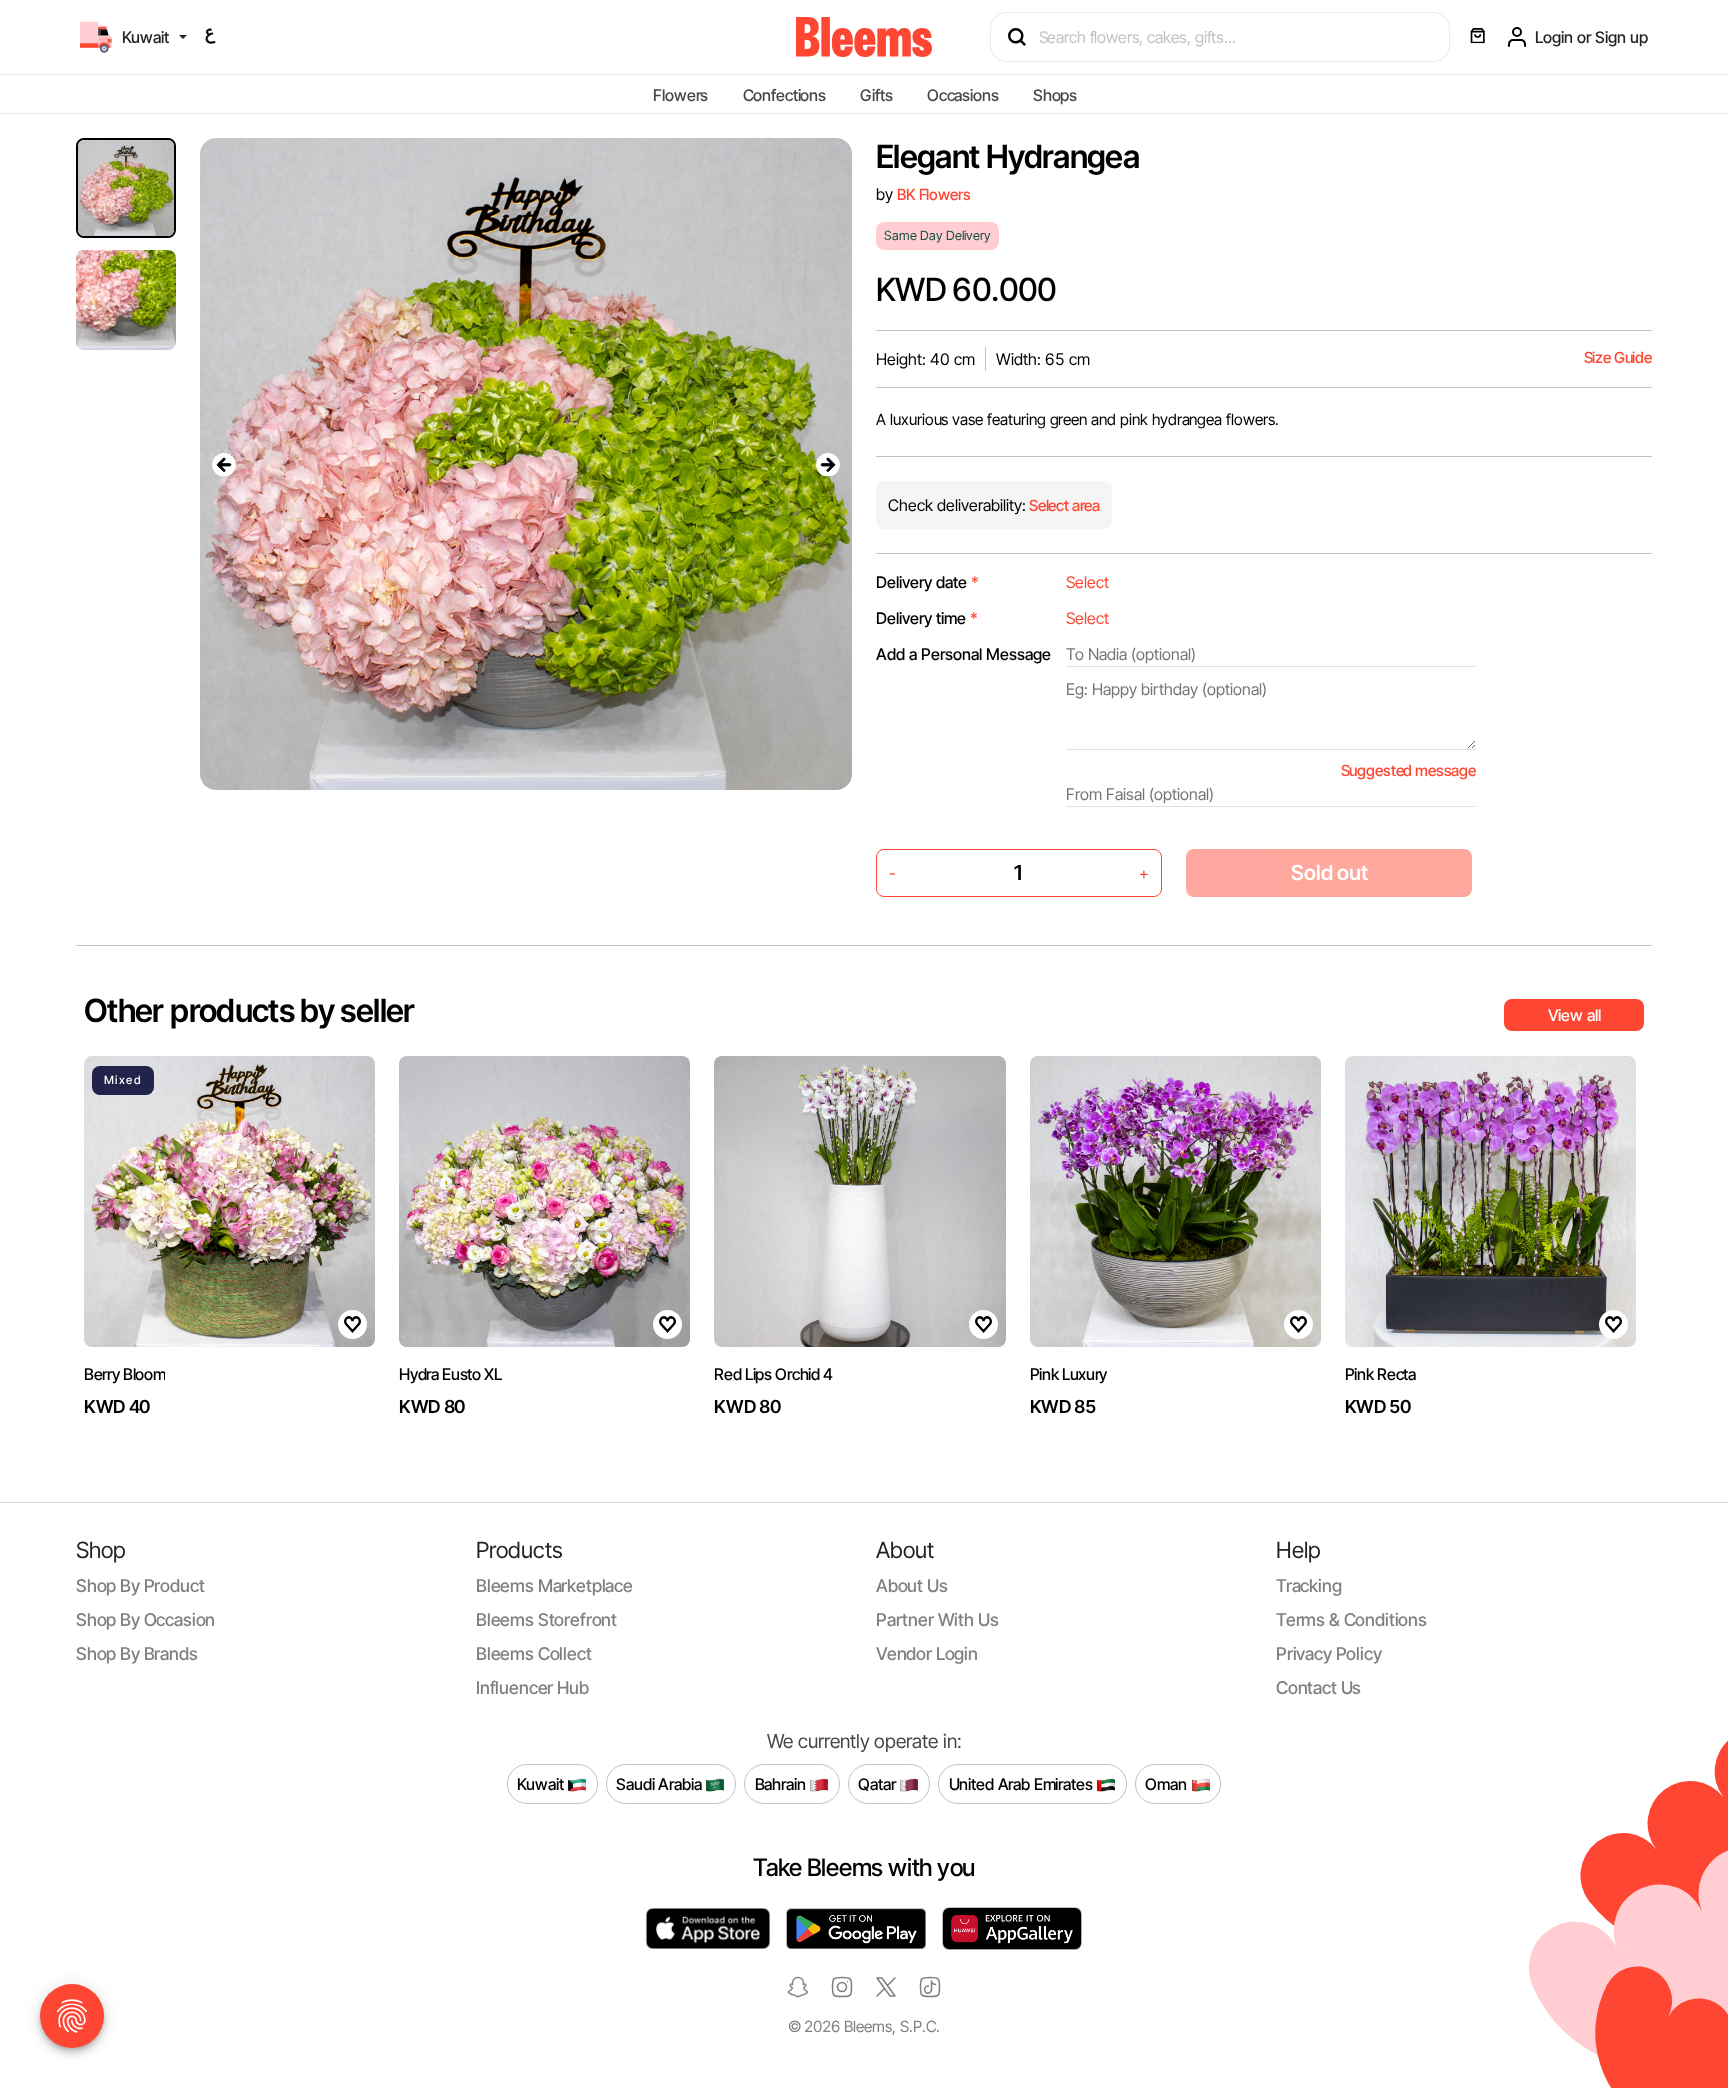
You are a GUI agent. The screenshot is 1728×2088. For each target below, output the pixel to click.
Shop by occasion (145, 1619)
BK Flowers (933, 194)
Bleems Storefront (546, 1619)
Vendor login (927, 1653)
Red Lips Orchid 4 (773, 1374)
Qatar (878, 1783)
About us (912, 1585)
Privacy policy (1329, 1653)
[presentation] (224, 464)
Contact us (1318, 1687)
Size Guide (1618, 357)
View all (1574, 1015)
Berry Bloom (124, 1374)
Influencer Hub (532, 1687)
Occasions (963, 95)
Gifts (876, 95)
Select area (1063, 505)
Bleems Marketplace (554, 1585)
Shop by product (140, 1585)
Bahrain (782, 1783)
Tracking (1309, 1585)
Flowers (680, 95)
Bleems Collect (534, 1653)
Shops (1055, 95)
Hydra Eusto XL (450, 1374)
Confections (784, 95)
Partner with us (937, 1619)
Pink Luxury (1068, 1374)
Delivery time (927, 618)
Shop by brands (137, 1653)
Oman (1167, 1783)
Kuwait (542, 1783)
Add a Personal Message (963, 654)
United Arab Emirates (1023, 1783)
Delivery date (927, 582)
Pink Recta (1380, 1374)
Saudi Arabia (660, 1783)
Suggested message (1408, 770)
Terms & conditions (1351, 1619)
